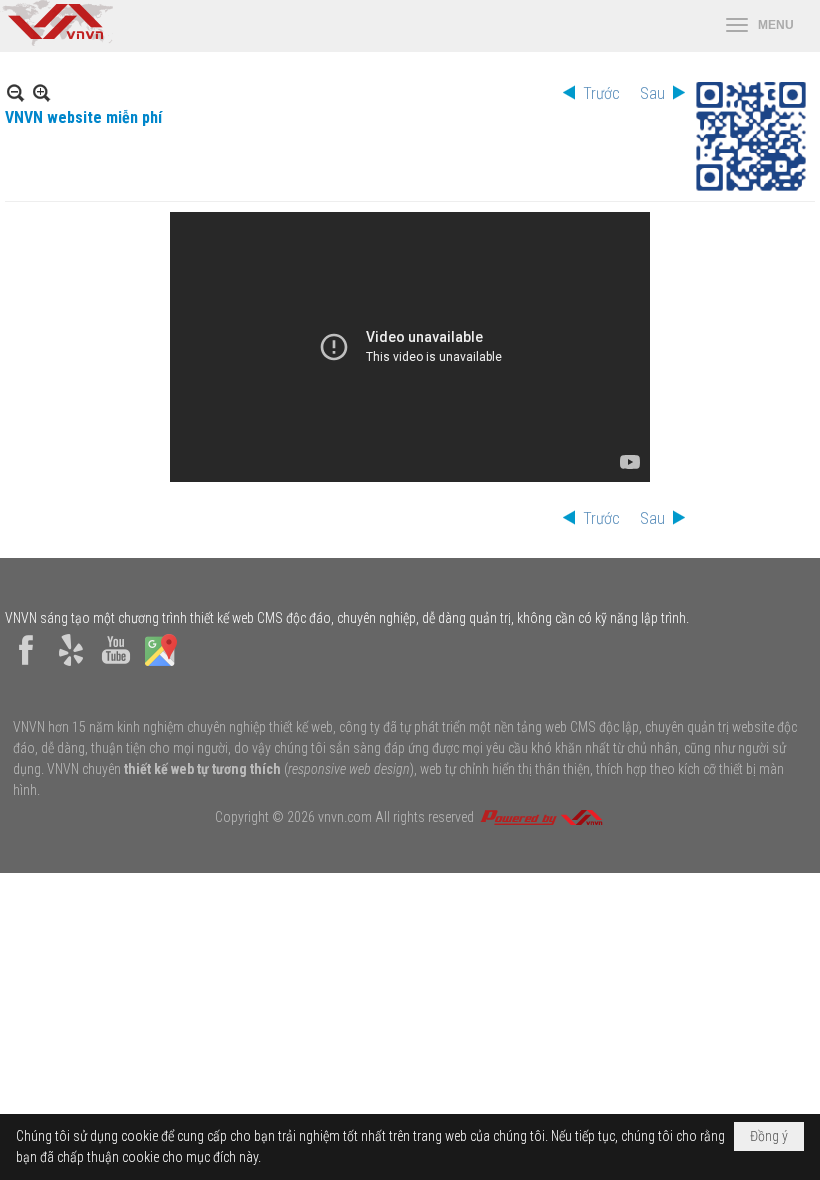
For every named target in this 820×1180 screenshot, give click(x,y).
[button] (760, 26)
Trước (601, 93)
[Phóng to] (41, 92)
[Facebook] (26, 666)
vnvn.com (345, 817)
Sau (652, 93)
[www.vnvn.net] (541, 817)
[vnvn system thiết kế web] (56, 41)
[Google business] (161, 666)
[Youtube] (116, 666)
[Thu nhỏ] (15, 92)
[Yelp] (71, 666)
